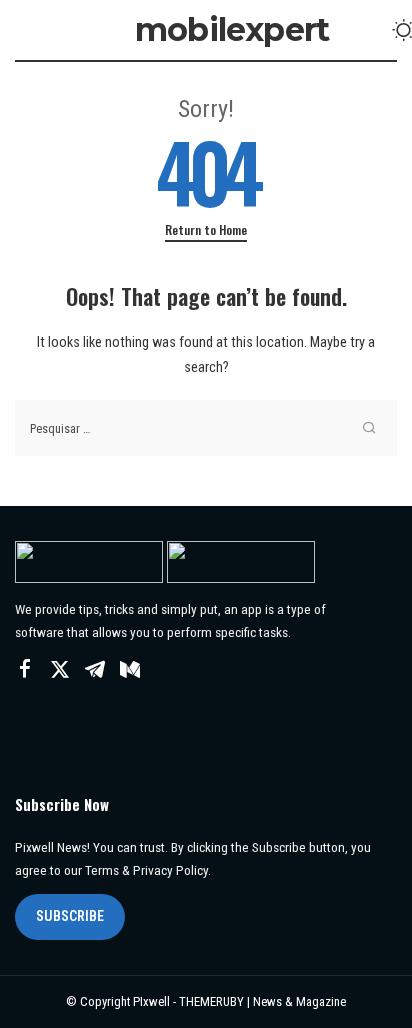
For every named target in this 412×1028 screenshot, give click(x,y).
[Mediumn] (130, 670)
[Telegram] (95, 670)
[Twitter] (60, 670)
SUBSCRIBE (70, 916)
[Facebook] (25, 670)
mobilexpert (232, 29)
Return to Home (206, 230)
